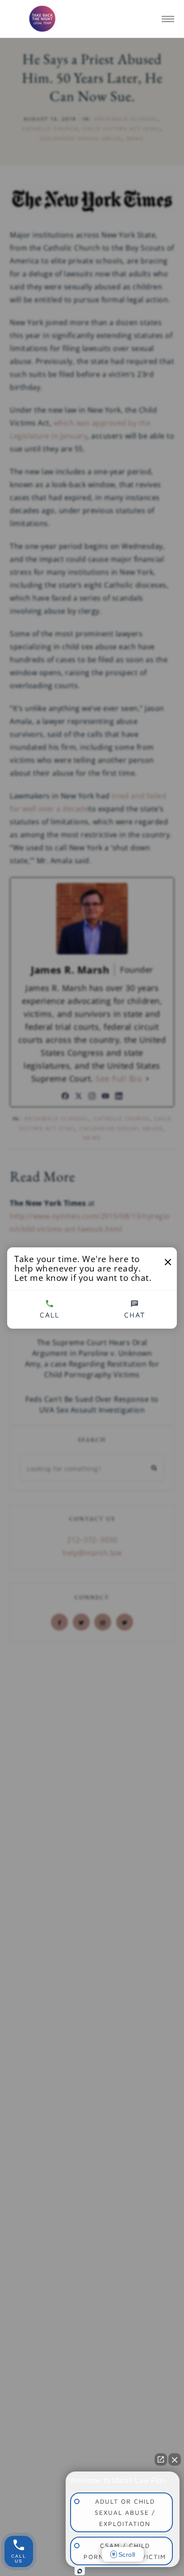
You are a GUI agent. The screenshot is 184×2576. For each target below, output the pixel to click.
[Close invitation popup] (168, 1262)
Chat (135, 1315)
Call (50, 1315)
